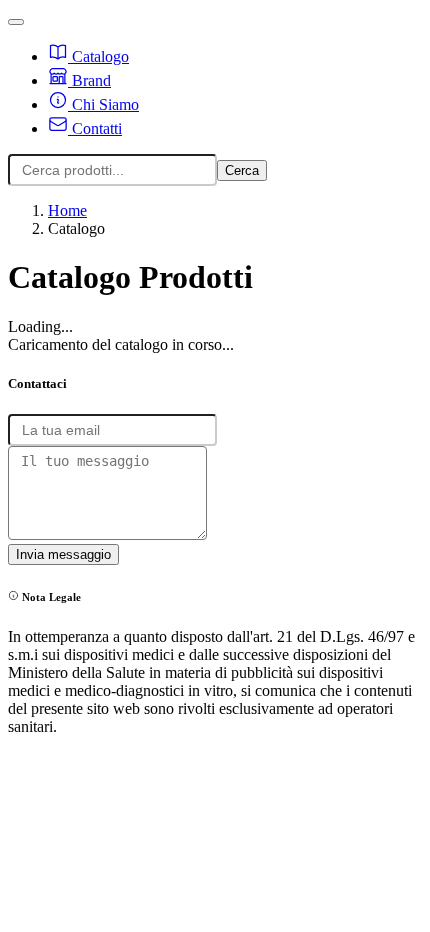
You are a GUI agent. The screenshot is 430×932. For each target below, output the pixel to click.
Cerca (242, 170)
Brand (89, 80)
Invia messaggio (63, 554)
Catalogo (98, 56)
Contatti (95, 128)
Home (67, 210)
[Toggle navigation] (16, 22)
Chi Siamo (103, 104)
